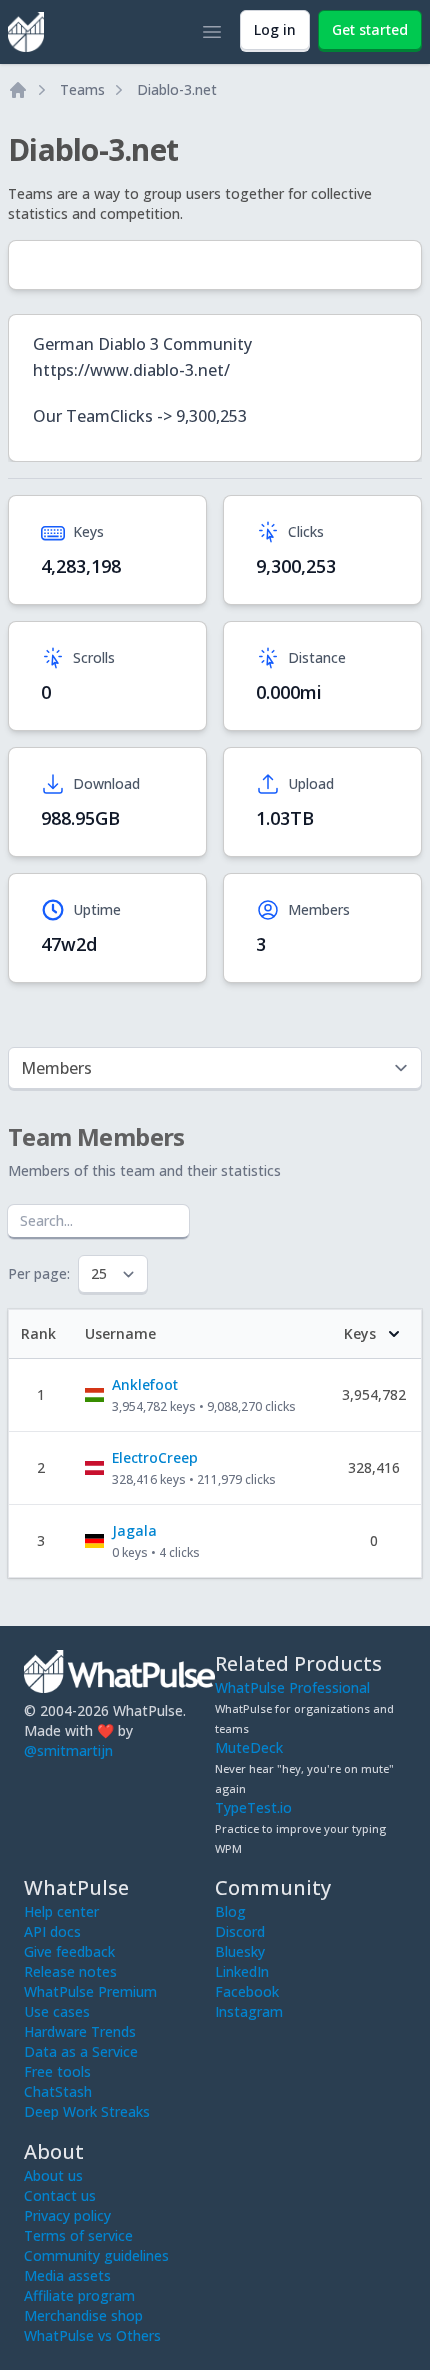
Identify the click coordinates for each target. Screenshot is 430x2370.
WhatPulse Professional (292, 1687)
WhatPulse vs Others (92, 2335)
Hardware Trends (80, 2031)
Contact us (60, 2195)
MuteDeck (249, 1747)
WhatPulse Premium (90, 1991)
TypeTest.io (253, 1807)
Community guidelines (96, 2255)
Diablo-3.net (177, 89)
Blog (230, 1911)
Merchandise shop (83, 2315)
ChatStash (58, 2091)
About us (53, 2175)
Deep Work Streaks (87, 2111)
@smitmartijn (68, 1750)
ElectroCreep (155, 1457)
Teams (82, 89)
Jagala (134, 1530)
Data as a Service (81, 2051)
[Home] (18, 90)
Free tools (57, 2071)
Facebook (247, 1991)
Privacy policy (67, 2215)
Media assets (67, 2275)
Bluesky (240, 1951)
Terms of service (78, 2235)
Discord (240, 1931)
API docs (52, 1931)
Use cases (57, 2011)
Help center (61, 1911)
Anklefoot (145, 1384)
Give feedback (69, 1951)
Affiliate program (79, 2295)
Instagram (249, 2011)
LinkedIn (242, 1971)
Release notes (70, 1971)
